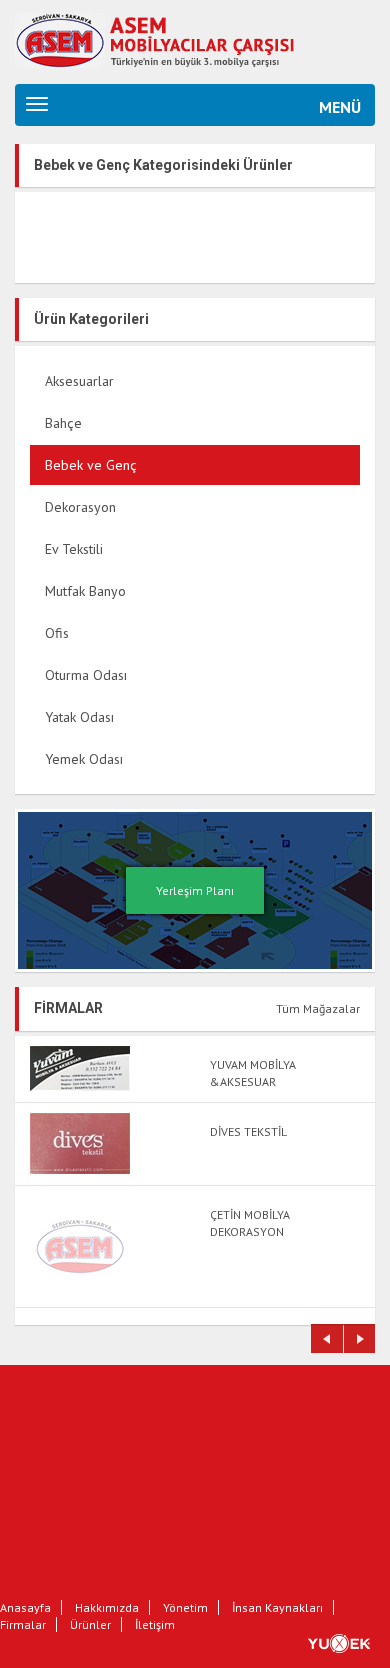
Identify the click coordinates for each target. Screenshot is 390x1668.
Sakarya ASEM (175, 37)
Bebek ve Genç (91, 465)
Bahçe (63, 423)
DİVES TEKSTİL (248, 1131)
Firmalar (23, 1624)
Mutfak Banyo (85, 591)
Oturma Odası (86, 675)
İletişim (155, 1624)
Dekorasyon (80, 507)
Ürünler (90, 1624)
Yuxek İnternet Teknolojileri (349, 1643)
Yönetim (185, 1607)
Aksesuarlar (79, 381)
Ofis (57, 633)
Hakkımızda (107, 1607)
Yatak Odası (79, 717)
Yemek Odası (84, 759)
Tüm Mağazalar (318, 1008)
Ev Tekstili (74, 549)
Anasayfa (25, 1607)
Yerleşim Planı (195, 890)
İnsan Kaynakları (277, 1607)
